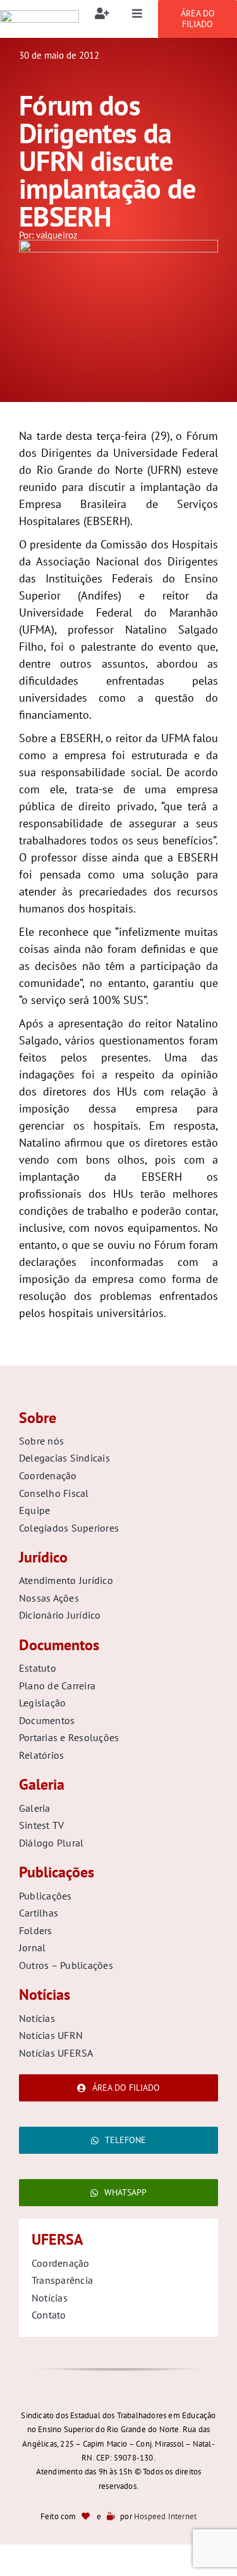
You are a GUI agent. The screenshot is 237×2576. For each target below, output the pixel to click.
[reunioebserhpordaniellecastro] (118, 245)
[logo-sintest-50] (39, 15)
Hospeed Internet (165, 2516)
